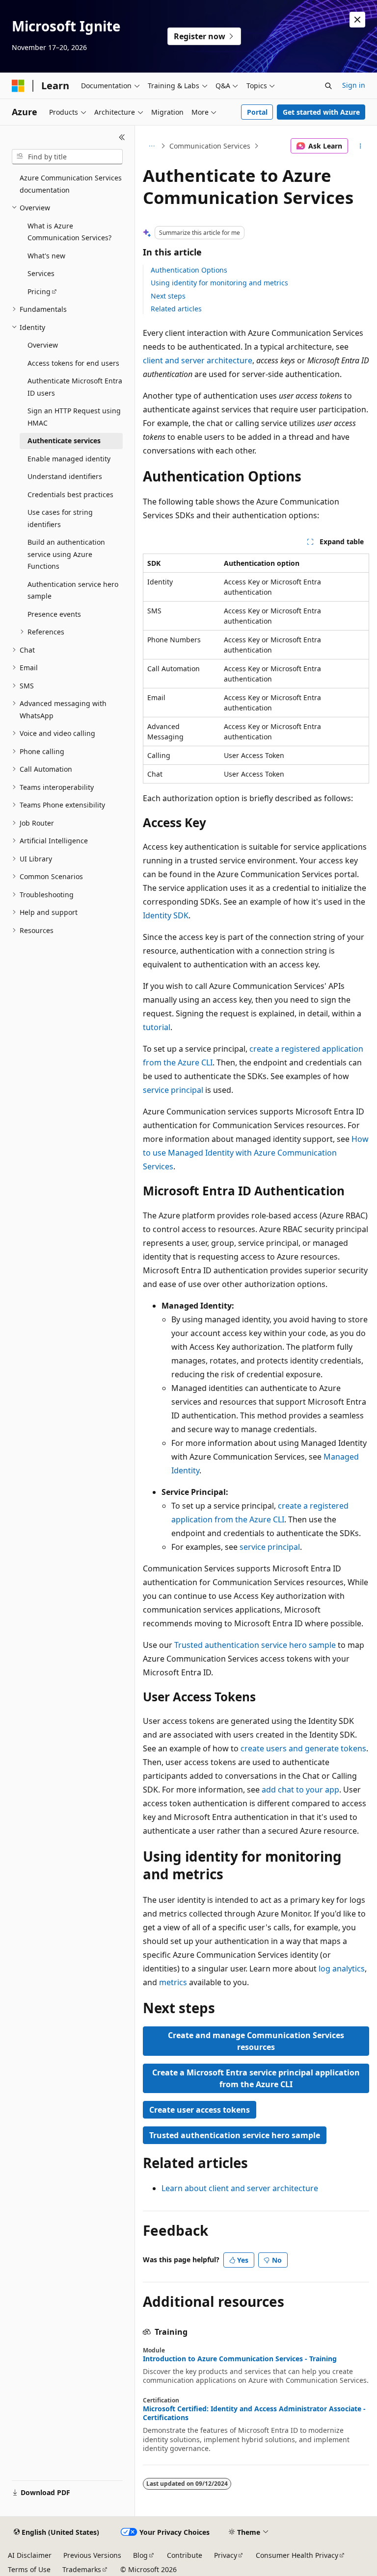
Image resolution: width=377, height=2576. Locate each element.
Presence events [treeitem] (54, 614)
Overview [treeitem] (43, 345)
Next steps (168, 296)
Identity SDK (166, 915)
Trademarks (82, 2569)
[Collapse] (122, 137)
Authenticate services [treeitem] (64, 441)
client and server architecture (198, 360)
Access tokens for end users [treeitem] (73, 363)
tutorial (157, 1027)
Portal (257, 112)
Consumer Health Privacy (297, 2555)
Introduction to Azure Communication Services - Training (240, 2359)
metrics (173, 1982)
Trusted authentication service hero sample (255, 1645)
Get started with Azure (321, 112)
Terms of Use (29, 2569)
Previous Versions (92, 2555)
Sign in (354, 85)
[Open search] (328, 86)
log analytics (342, 1969)
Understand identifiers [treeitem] (65, 476)
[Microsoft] (18, 86)
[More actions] (361, 146)
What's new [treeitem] (46, 256)
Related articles (176, 309)
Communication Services (210, 146)
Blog (140, 2555)
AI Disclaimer (30, 2555)
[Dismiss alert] (357, 20)
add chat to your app (300, 1790)
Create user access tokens (200, 2110)
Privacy (226, 2555)
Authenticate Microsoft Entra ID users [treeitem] (75, 387)
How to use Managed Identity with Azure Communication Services (256, 1153)
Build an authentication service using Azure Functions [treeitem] (66, 554)
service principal (173, 1090)
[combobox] (67, 157)
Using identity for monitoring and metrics (219, 283)
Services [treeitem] (41, 273)
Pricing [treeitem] (39, 291)
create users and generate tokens (303, 1748)
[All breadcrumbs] (151, 146)
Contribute (185, 2555)
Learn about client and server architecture (240, 2188)
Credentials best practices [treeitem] (70, 494)
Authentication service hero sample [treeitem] (73, 590)
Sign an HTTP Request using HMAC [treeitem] (74, 417)
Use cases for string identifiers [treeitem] (60, 518)
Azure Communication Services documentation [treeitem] (71, 184)
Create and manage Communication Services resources (256, 2041)
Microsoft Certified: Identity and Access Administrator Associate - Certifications (254, 2413)
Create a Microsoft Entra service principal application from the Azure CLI (256, 2078)
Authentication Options (189, 270)
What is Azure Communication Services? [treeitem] (69, 232)
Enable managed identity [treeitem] (69, 459)
